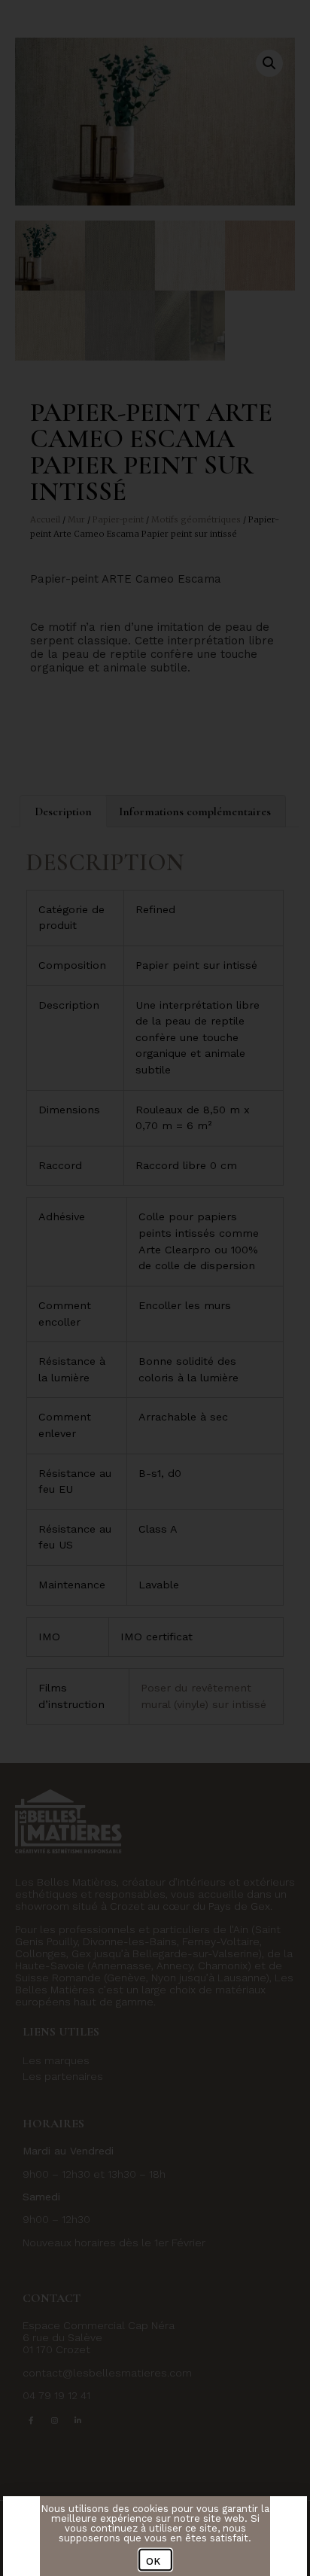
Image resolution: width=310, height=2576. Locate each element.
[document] (155, 1288)
